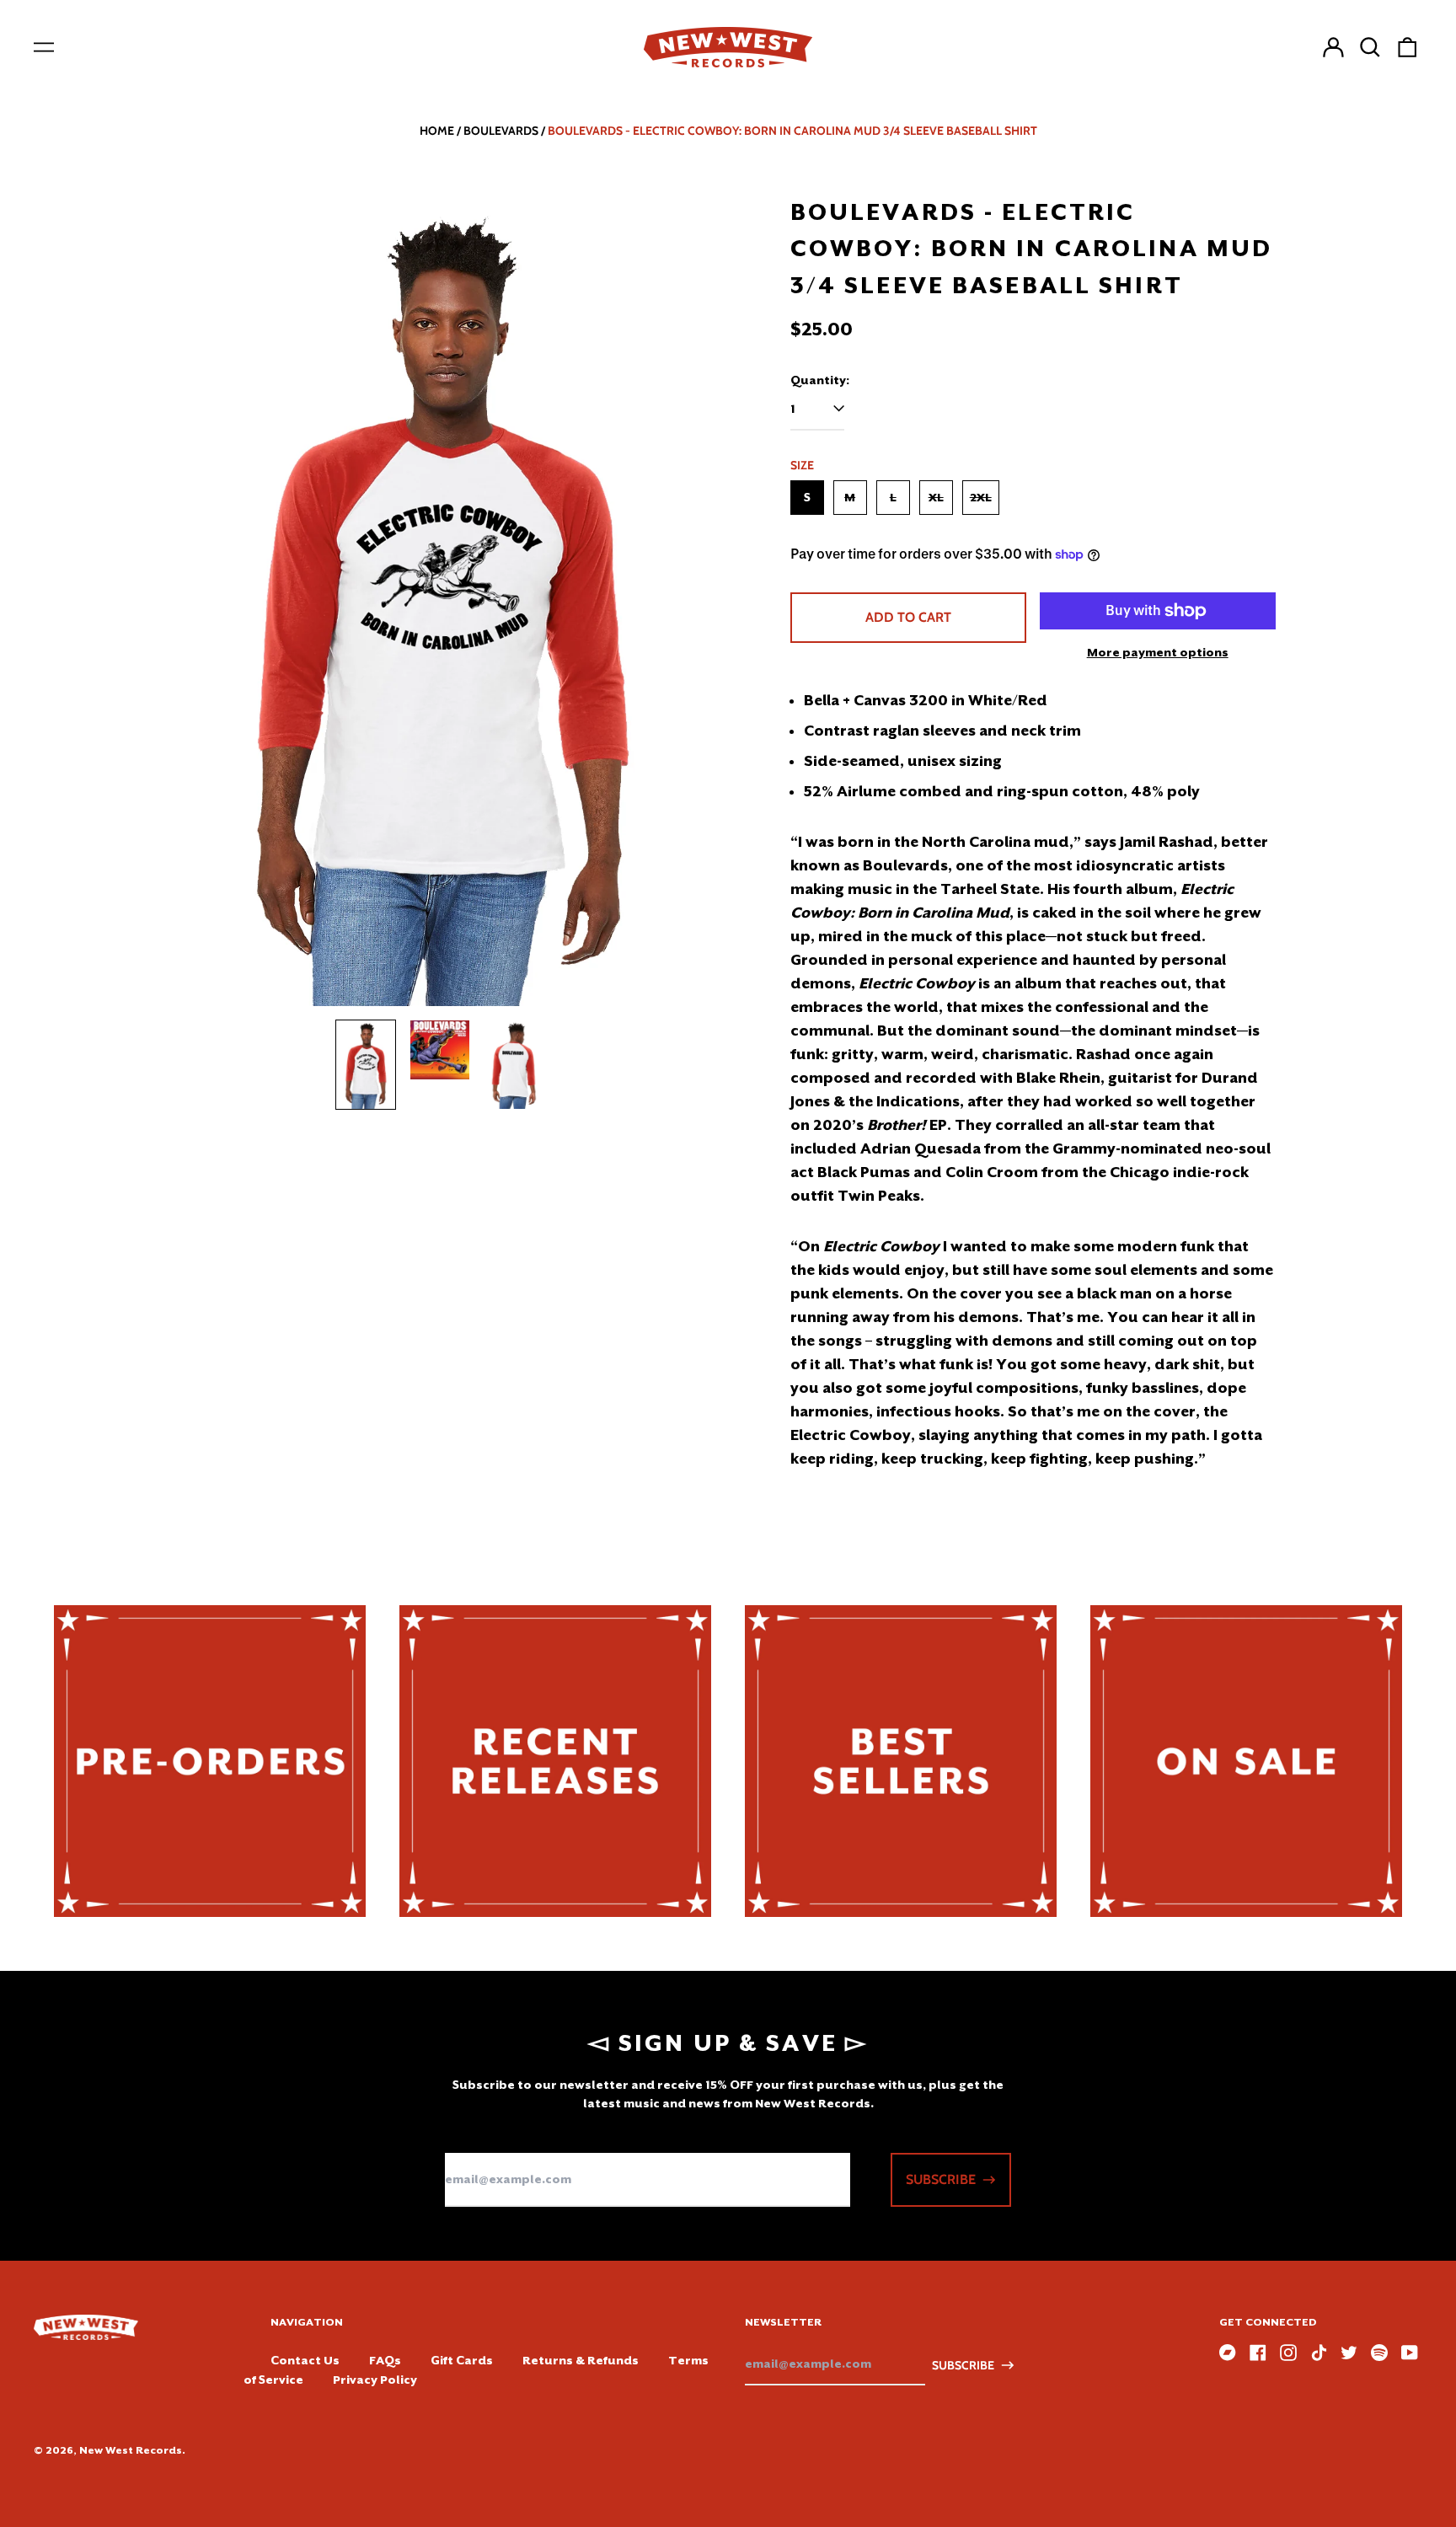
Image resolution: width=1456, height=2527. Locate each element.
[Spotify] (1379, 2353)
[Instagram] (1288, 2353)
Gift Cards (462, 2360)
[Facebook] (1258, 2353)
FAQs (385, 2360)
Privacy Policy (375, 2380)
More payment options (1158, 652)
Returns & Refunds (581, 2360)
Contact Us (305, 2360)
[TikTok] (1319, 2353)
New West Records (131, 2450)
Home (437, 131)
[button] (1370, 47)
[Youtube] (1410, 2353)
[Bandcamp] (1228, 2353)
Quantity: (820, 380)
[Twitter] (1349, 2353)
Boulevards (501, 131)
